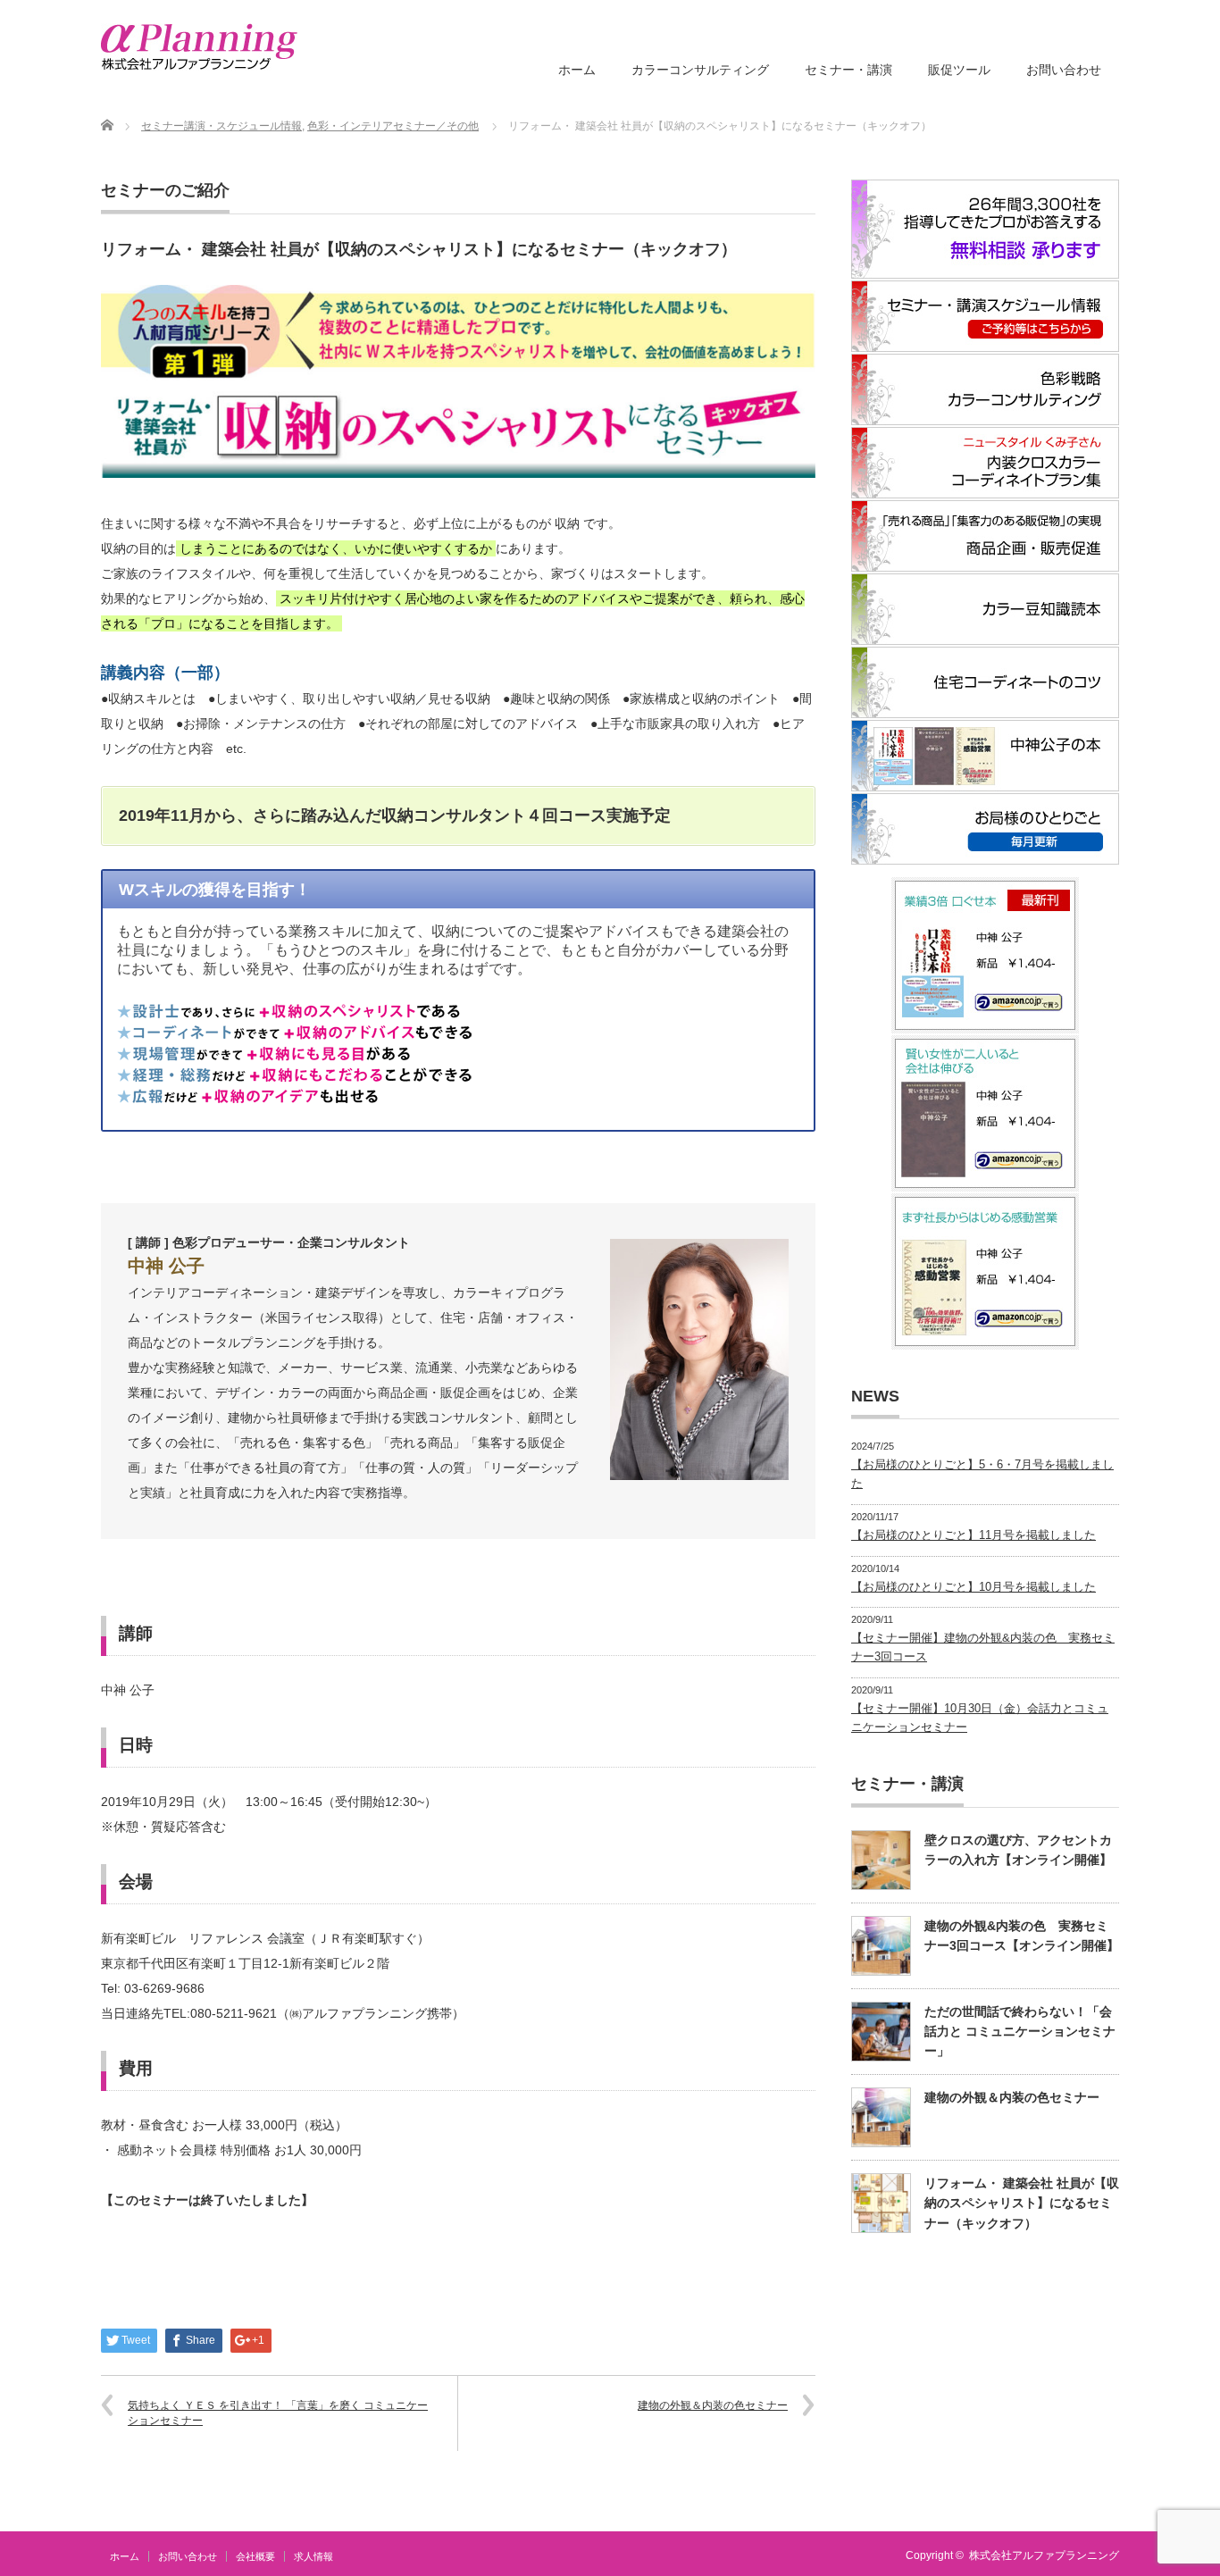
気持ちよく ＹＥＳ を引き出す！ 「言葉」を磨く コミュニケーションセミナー (278, 2413)
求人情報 (313, 2556)
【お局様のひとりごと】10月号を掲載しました (973, 1587)
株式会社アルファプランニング (1044, 2555)
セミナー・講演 (848, 70)
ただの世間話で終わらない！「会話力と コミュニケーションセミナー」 (1020, 2032)
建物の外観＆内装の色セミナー (713, 2405)
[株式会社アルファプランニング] (199, 47)
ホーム (577, 70)
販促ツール (959, 70)
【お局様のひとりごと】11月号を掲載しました (973, 1535)
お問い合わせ (1064, 70)
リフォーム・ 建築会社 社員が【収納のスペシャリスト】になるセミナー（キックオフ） (1022, 2203)
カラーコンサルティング (700, 70)
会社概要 (255, 2556)
